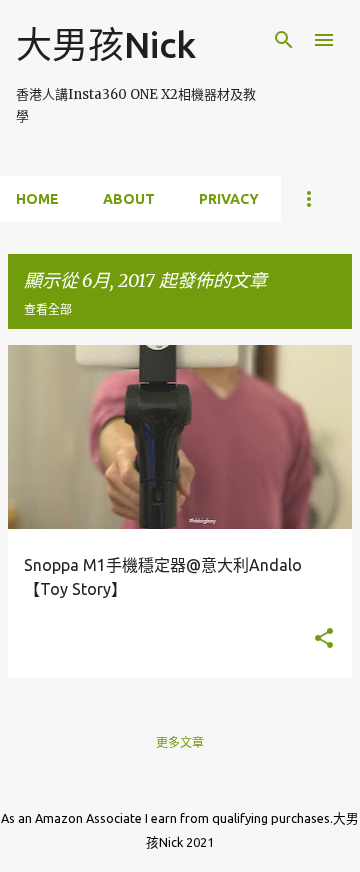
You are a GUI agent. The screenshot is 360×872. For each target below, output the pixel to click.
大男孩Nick (106, 44)
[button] (324, 640)
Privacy (229, 199)
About (129, 199)
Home (37, 199)
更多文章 (180, 742)
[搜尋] (284, 40)
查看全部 (48, 309)
